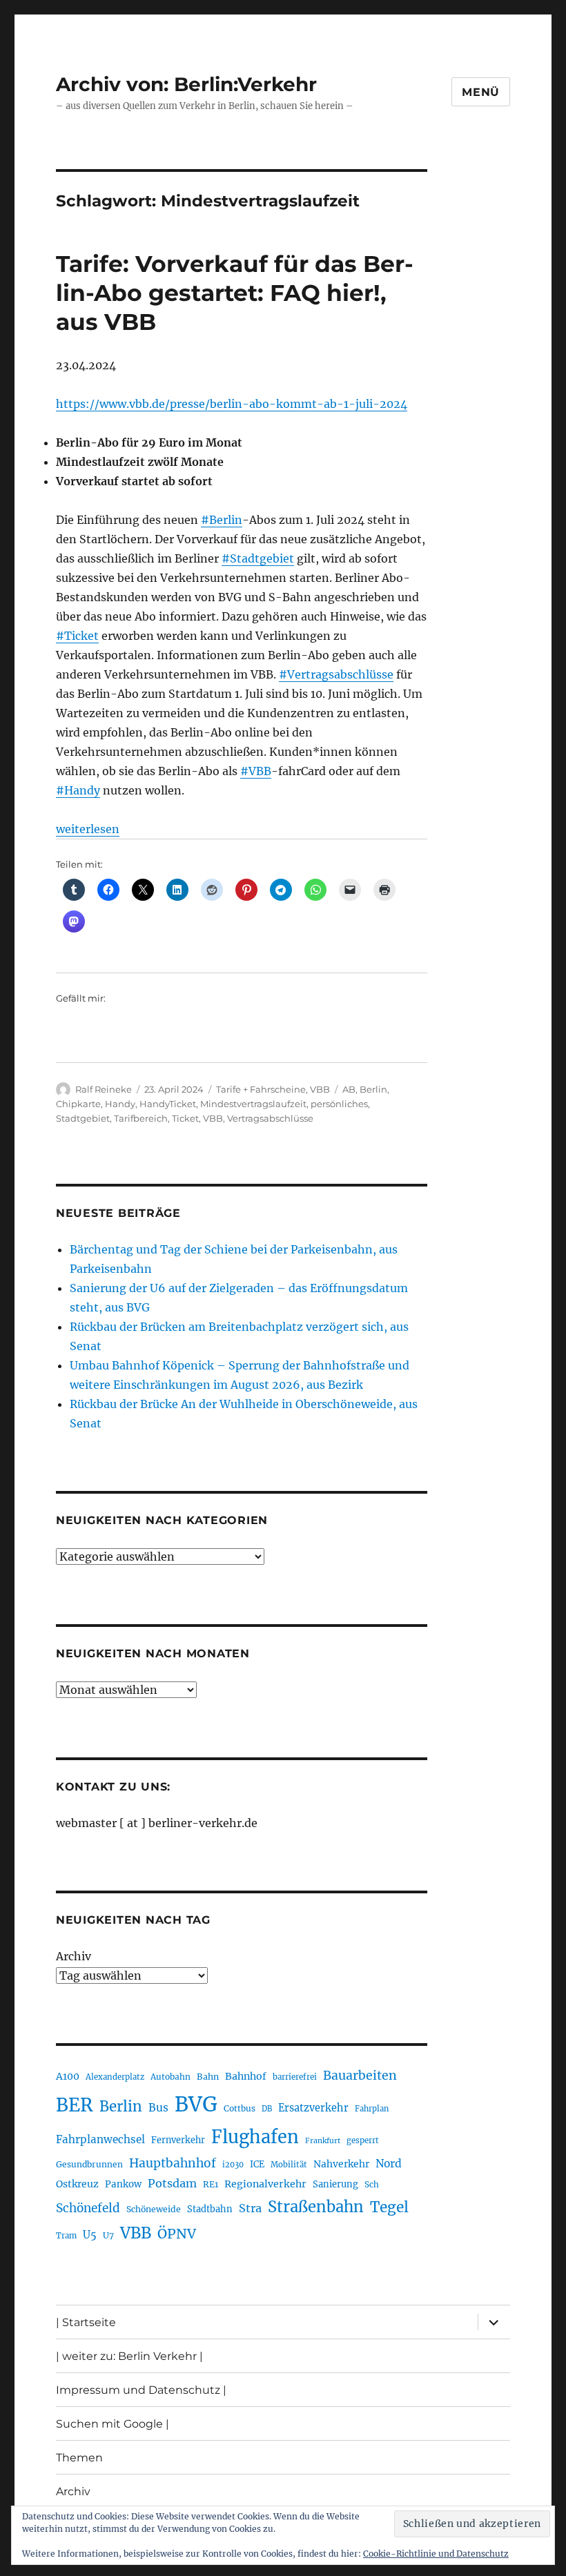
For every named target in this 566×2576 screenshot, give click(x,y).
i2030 (233, 2165)
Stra (250, 2208)
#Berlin (222, 520)
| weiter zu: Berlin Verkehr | (129, 2356)
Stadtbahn (210, 2209)
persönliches (339, 1104)
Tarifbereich (141, 1118)
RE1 (211, 2184)
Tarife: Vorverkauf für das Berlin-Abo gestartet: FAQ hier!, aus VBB (235, 293)
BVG (196, 2104)
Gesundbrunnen (89, 2164)
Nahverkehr (341, 2164)
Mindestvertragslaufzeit (253, 1104)
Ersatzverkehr (313, 2108)
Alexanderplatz (115, 2077)
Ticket (185, 1118)
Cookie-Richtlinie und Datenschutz (436, 2554)
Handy (120, 1104)
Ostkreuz (77, 2184)
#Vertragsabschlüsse (336, 674)
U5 (90, 2235)
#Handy (78, 790)
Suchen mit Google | (113, 2424)
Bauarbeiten (360, 2076)
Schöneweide (154, 2209)
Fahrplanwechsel (100, 2139)
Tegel (389, 2207)
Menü (481, 92)
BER (75, 2105)
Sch (372, 2184)
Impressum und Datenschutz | (141, 2390)
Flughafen (255, 2137)
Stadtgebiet (83, 1118)
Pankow (123, 2184)
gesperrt (363, 2140)
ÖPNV (177, 2234)
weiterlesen (88, 829)
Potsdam (172, 2183)
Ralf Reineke (104, 1089)
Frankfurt (323, 2141)
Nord (389, 2164)
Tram (66, 2236)
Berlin (373, 1089)
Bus (158, 2108)
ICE (257, 2164)
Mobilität (289, 2165)
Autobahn (170, 2077)
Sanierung (335, 2184)
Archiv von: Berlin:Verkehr (186, 84)
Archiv (74, 1956)
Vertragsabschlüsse (270, 1118)
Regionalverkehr (265, 2184)
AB (349, 1089)
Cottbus (240, 2108)
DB (267, 2109)
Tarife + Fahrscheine (261, 1089)
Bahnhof (246, 2076)
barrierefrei (295, 2077)
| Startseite (86, 2322)
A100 (68, 2076)
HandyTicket (168, 1104)
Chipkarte (78, 1104)
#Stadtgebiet (258, 558)
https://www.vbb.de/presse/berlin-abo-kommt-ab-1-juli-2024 (232, 404)
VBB (320, 1089)
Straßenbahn (316, 2207)
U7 (108, 2235)
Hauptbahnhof (173, 2163)
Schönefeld (88, 2208)
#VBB (256, 771)
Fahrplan (372, 2109)
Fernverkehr (178, 2140)
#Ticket (77, 636)
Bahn (208, 2077)
